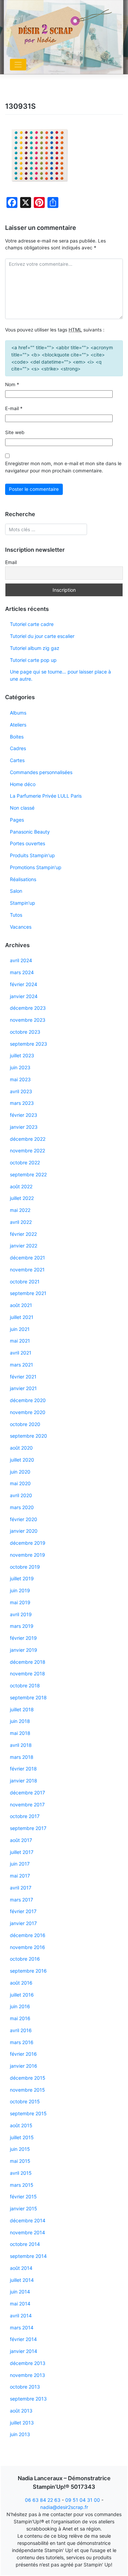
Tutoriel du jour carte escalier (42, 636)
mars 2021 (22, 1365)
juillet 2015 (22, 2137)
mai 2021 (20, 1341)
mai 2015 (20, 2161)
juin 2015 (20, 2149)
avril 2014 (21, 2316)
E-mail (14, 408)
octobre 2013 (25, 2387)
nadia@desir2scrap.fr (64, 2507)
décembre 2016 (28, 1935)
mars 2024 (22, 972)
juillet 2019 (22, 1578)
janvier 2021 (23, 1388)
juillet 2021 (22, 1317)
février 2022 (23, 1234)
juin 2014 (20, 2292)
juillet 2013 (22, 2423)
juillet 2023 (22, 1055)
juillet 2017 (22, 1852)
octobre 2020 (25, 1424)
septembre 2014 (28, 2256)
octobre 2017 (25, 1816)
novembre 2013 (27, 2375)
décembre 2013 (28, 2363)
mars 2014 (22, 2327)
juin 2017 (20, 1864)
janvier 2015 (24, 2208)
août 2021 (21, 1305)
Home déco (23, 784)
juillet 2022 (22, 1198)
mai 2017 (20, 1876)
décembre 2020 (28, 1400)
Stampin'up (23, 903)
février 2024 (24, 984)
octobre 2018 (25, 1685)
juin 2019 (20, 1590)
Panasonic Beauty (30, 832)
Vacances (21, 927)
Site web (15, 432)
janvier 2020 (24, 1531)
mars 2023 (22, 1103)
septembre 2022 (28, 1174)
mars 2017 (22, 1900)
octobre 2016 (25, 1959)
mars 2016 (22, 2042)
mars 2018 (22, 1757)
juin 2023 (20, 1067)
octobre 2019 (25, 1567)
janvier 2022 (24, 1246)
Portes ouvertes (27, 843)
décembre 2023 (28, 1008)
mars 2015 (22, 2185)
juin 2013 (20, 2434)
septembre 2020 (29, 1436)
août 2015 (21, 2125)
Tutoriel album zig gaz (35, 648)
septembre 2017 (28, 1828)
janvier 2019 (24, 1650)
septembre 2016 (28, 1971)
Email (11, 562)
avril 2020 (21, 1495)
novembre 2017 (27, 1804)
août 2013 (21, 2411)
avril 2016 (21, 2030)
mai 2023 (20, 1079)
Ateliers (18, 725)
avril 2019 (21, 1614)
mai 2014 (20, 2304)
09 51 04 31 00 (83, 2500)
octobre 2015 (25, 2101)
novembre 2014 (27, 2232)
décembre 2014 (28, 2220)
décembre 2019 (28, 1543)
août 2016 (21, 1983)
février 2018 (23, 1769)
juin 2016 (20, 2006)
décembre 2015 (28, 2078)
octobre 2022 (25, 1162)
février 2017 (23, 1911)
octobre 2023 (25, 1032)
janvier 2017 (23, 1923)
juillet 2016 (22, 1995)
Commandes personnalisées (41, 772)
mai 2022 (20, 1210)
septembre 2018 (28, 1697)
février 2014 (23, 2339)
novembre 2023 (28, 1020)
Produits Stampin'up (32, 855)
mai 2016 (20, 2018)
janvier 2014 (24, 2351)
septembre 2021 (28, 1293)
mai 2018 (20, 1733)
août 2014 (21, 2268)
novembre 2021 (27, 1270)
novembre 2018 (27, 1673)
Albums (18, 713)
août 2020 (21, 1448)
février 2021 (23, 1377)
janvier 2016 (24, 2066)
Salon (16, 891)
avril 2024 (21, 960)
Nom (12, 384)
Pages (17, 820)
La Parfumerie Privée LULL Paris (46, 796)
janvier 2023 (24, 1127)
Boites (17, 737)
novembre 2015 (27, 2090)
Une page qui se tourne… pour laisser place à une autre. (60, 675)
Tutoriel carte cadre (32, 624)
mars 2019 (22, 1626)
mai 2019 (20, 1602)
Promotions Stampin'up (36, 867)
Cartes (17, 760)
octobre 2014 (25, 2244)
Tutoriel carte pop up (33, 660)
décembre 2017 (27, 1793)
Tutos (16, 915)
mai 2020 (20, 1483)
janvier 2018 (24, 1781)
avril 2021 (21, 1353)
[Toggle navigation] (18, 65)
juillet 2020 (22, 1460)
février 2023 (24, 1115)
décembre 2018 (28, 1662)
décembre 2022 (28, 1139)
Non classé (22, 808)
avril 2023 (21, 1091)
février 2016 (23, 2054)
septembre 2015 (28, 2113)
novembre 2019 (27, 1555)
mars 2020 (22, 1507)
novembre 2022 (27, 1150)
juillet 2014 (22, 2280)
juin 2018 (20, 1721)
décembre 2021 (27, 1258)
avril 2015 (21, 2173)
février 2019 (23, 1638)
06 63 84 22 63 (43, 2500)
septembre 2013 (28, 2399)
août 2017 (21, 1840)
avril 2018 (21, 1745)
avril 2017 (21, 1888)
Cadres (18, 748)
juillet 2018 (22, 1709)
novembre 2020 (28, 1412)
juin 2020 (20, 1472)
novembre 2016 (27, 1947)
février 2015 (23, 2196)
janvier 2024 (24, 996)
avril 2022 (21, 1222)
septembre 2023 (29, 1044)
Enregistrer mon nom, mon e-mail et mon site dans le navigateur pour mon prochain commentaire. (63, 467)
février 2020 (24, 1519)
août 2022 (21, 1186)
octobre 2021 (25, 1282)
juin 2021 (20, 1329)
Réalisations (23, 879)
